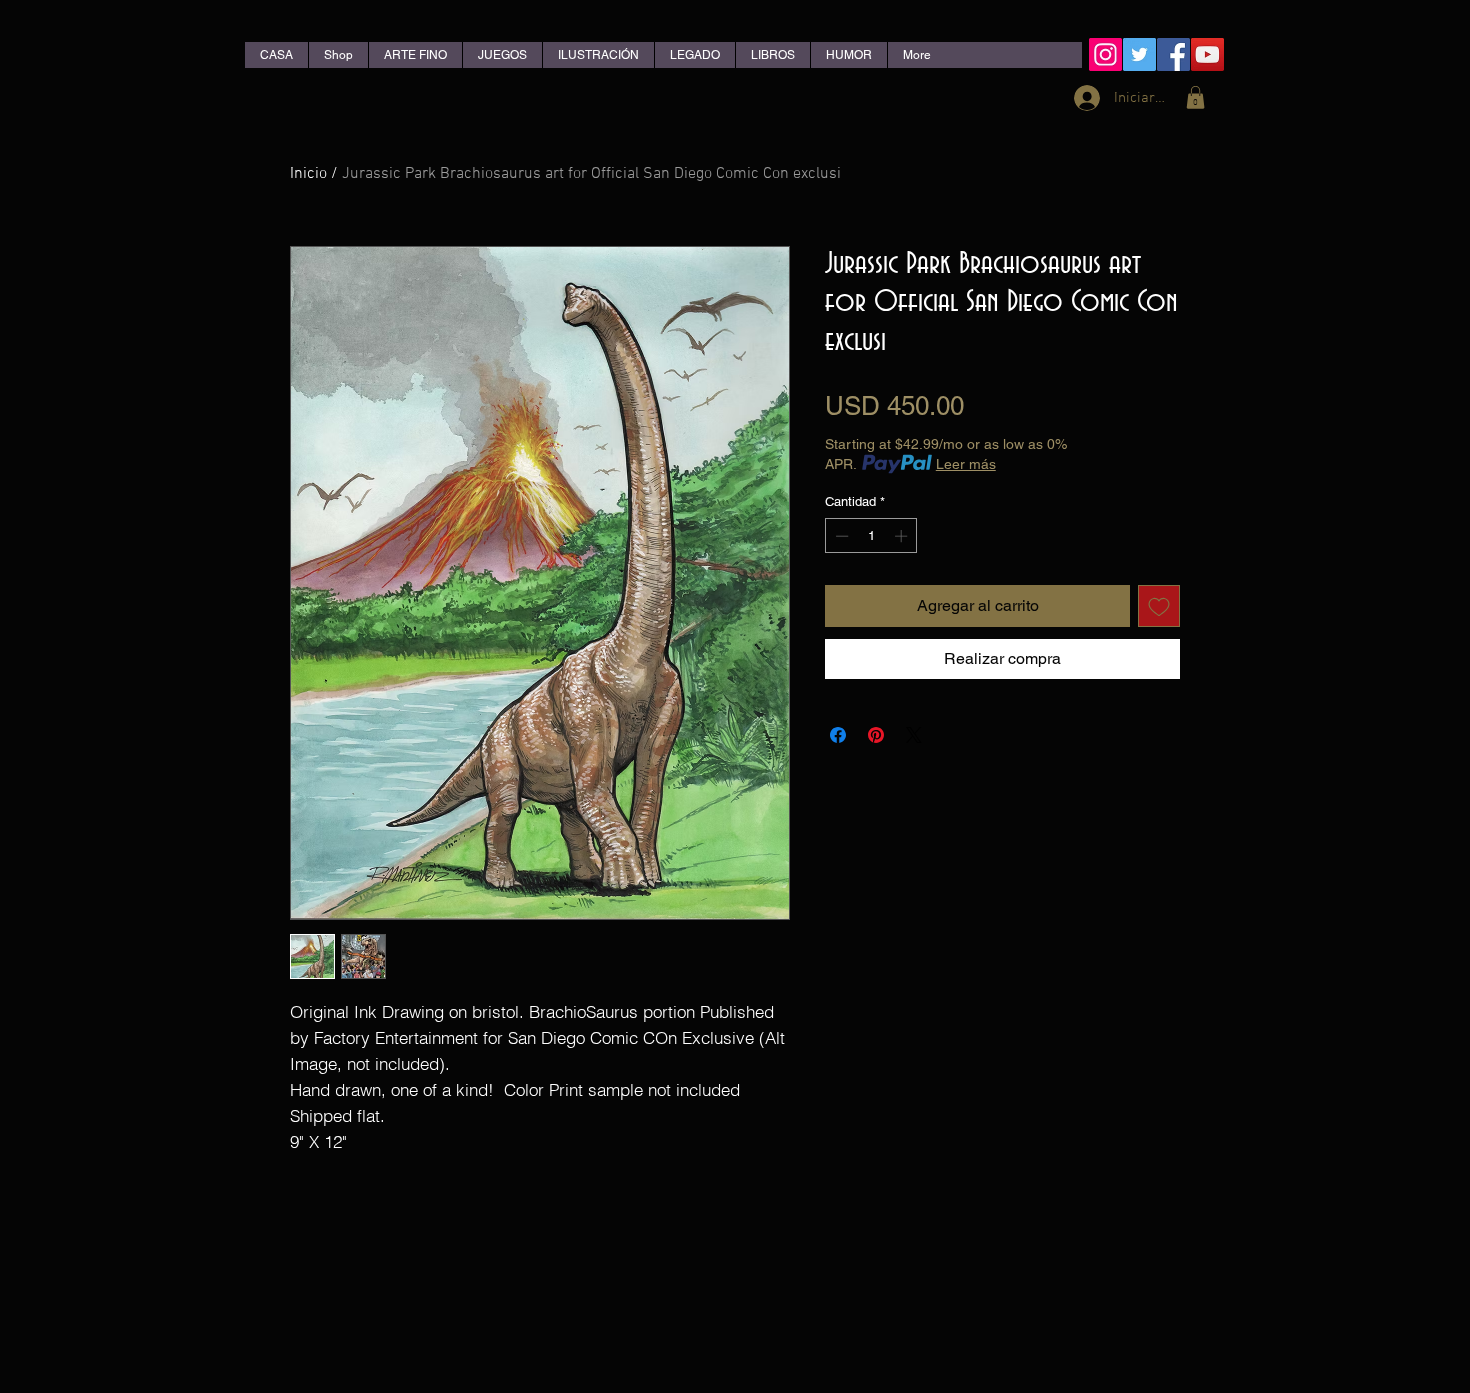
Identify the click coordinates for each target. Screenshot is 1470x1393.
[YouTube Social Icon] (1207, 54)
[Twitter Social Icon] (1139, 54)
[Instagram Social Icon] (1105, 54)
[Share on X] (914, 735)
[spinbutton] (871, 536)
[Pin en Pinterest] (876, 735)
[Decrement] (840, 536)
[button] (1195, 97)
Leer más (966, 464)
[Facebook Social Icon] (1173, 54)
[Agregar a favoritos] (1159, 606)
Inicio (308, 174)
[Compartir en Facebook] (838, 735)
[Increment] (903, 536)
